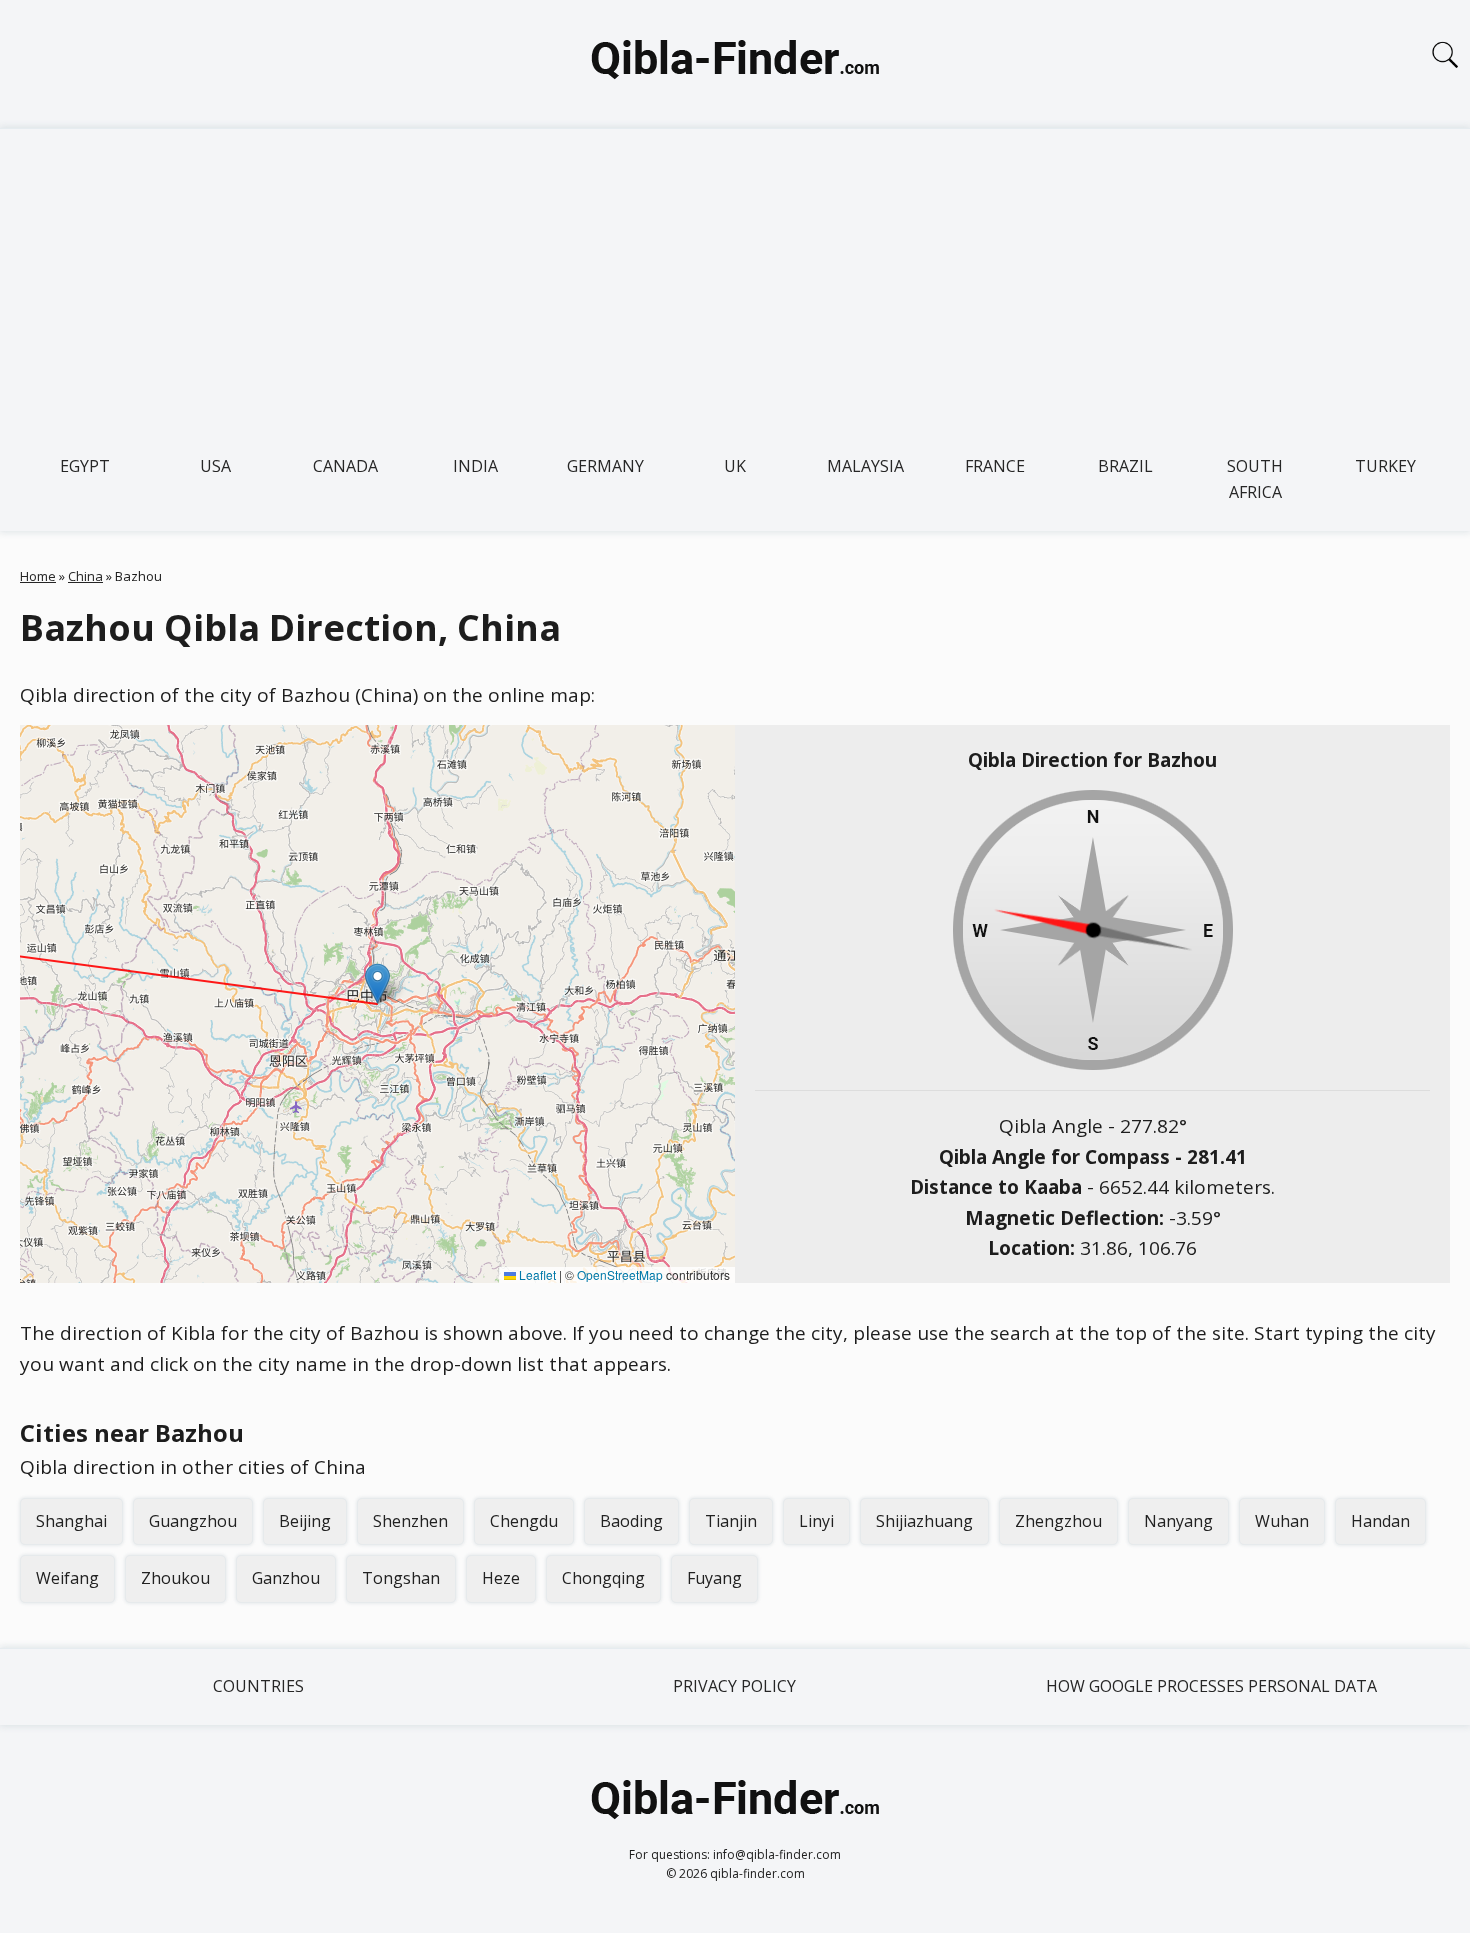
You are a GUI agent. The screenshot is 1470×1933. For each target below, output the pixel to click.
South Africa (1255, 479)
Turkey (1385, 466)
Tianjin (731, 1521)
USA (215, 466)
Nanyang (1178, 1521)
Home (38, 576)
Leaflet (536, 1274)
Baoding (631, 1521)
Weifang (67, 1578)
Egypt (85, 466)
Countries (258, 1686)
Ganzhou (286, 1578)
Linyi (816, 1521)
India (475, 466)
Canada (345, 466)
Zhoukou (175, 1578)
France (995, 466)
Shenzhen (410, 1521)
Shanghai (71, 1521)
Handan (1380, 1521)
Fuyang (714, 1578)
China (85, 576)
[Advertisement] (735, 279)
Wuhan (1282, 1521)
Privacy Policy (734, 1686)
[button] (377, 983)
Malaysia (865, 466)
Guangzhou (193, 1521)
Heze (501, 1578)
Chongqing (603, 1578)
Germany (605, 466)
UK (735, 466)
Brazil (1125, 466)
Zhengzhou (1058, 1521)
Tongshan (401, 1578)
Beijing (305, 1521)
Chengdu (524, 1521)
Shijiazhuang (924, 1521)
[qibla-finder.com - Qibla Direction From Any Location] (735, 64)
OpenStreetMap (620, 1274)
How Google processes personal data (1211, 1686)
